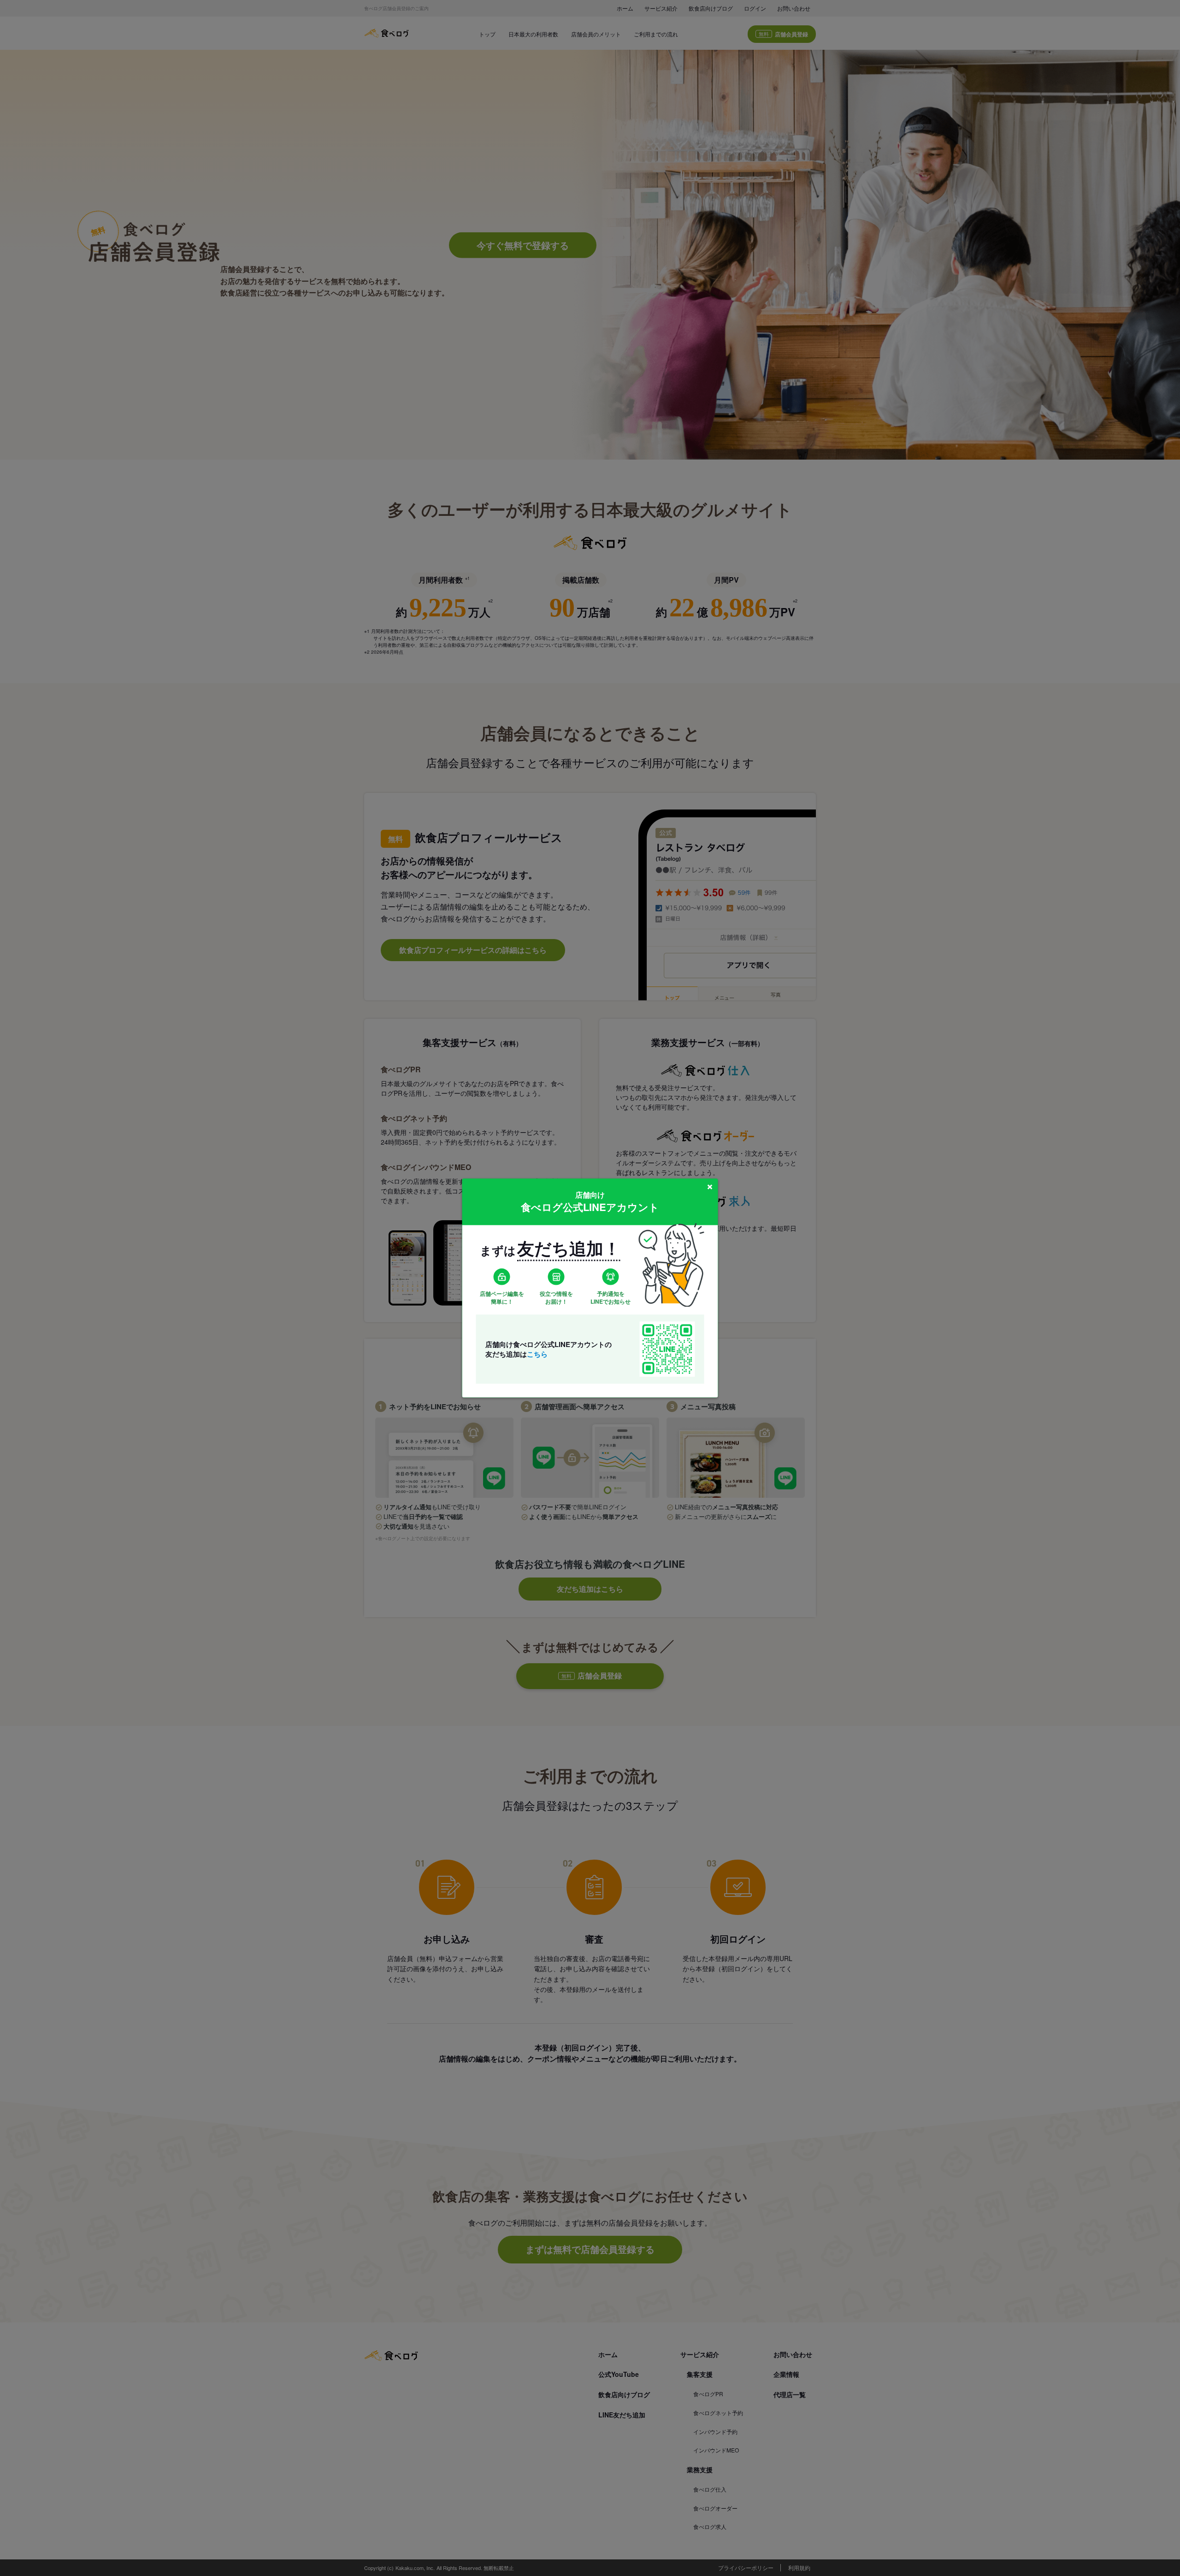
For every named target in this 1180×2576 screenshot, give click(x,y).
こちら (537, 1353)
